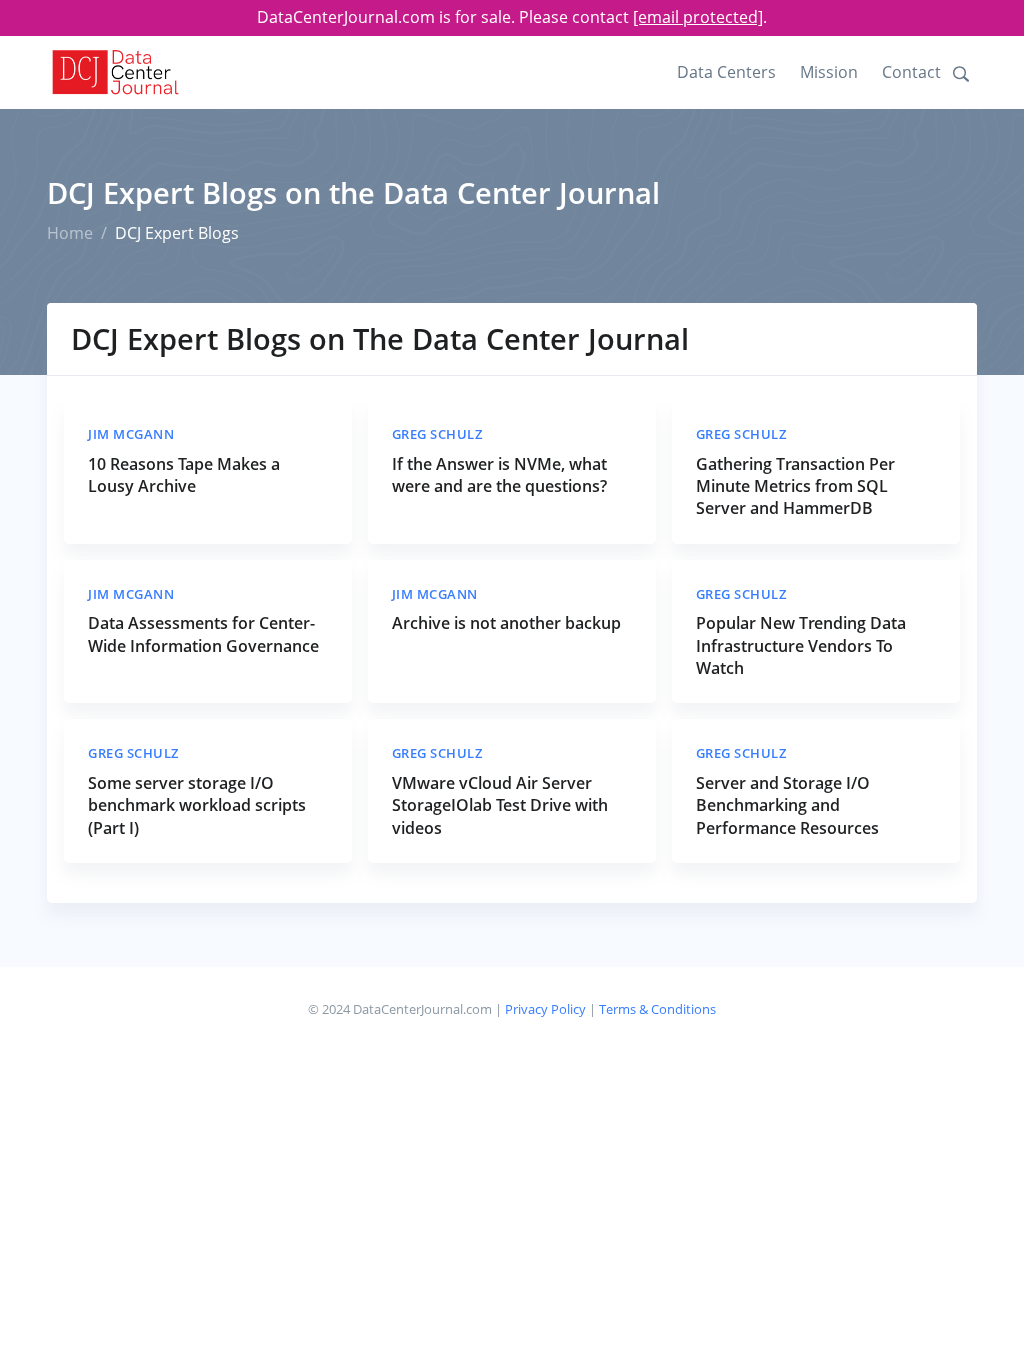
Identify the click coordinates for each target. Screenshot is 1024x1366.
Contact (911, 72)
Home (70, 233)
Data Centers (726, 72)
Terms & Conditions (657, 1009)
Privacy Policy (545, 1009)
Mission (829, 72)
